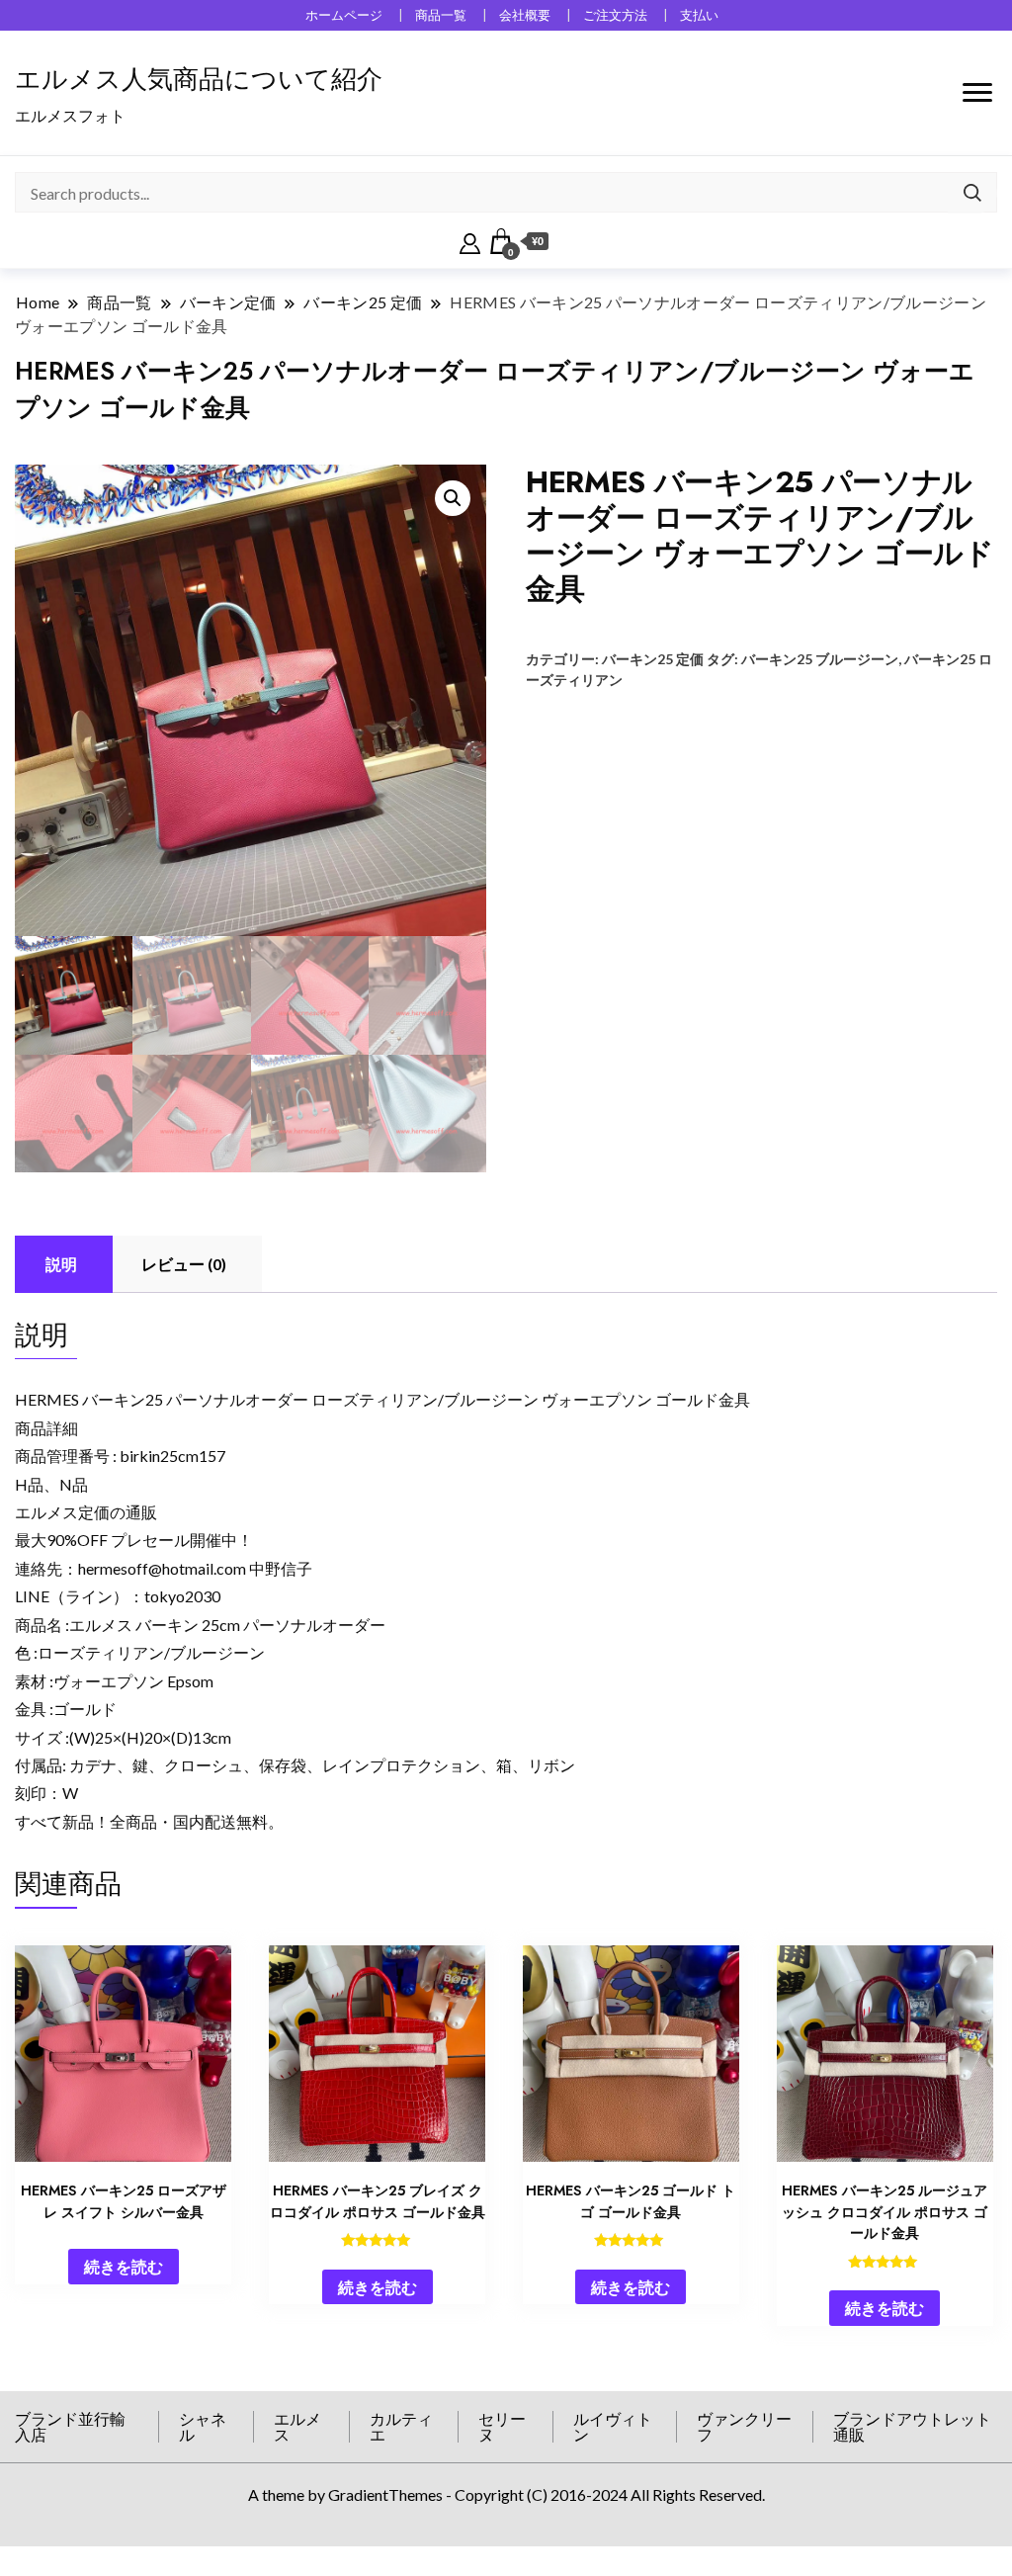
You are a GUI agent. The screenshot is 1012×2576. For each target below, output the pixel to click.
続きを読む (124, 2266)
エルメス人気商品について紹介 (199, 79)
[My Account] (470, 241)
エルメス (297, 2426)
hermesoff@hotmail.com (162, 1568)
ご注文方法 (615, 15)
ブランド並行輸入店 (70, 2426)
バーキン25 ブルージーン (820, 659)
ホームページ (344, 15)
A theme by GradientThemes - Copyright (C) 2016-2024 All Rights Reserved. (506, 2494)
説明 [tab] (61, 1264)
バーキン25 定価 (653, 659)
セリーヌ (502, 2426)
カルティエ (401, 2426)
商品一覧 (441, 15)
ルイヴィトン (613, 2426)
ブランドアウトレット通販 (912, 2426)
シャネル (203, 2426)
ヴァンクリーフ (744, 2426)
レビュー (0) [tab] (184, 1264)
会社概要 (525, 15)
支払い (699, 15)
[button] (453, 498)
